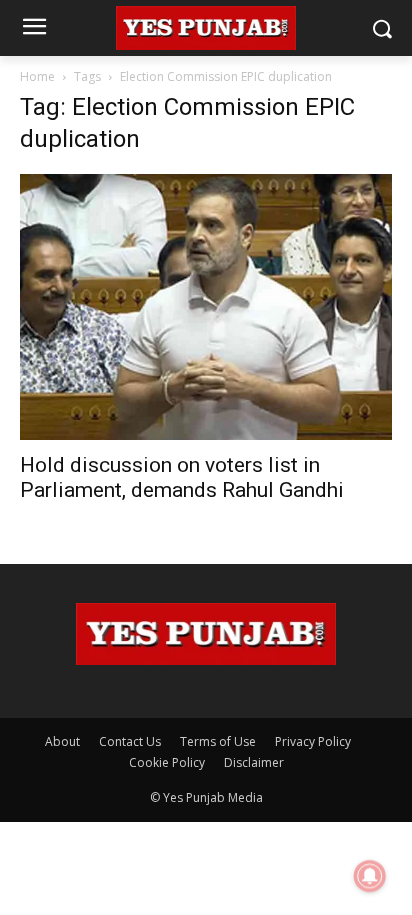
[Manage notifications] (370, 876)
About (62, 741)
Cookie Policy (167, 762)
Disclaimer (254, 762)
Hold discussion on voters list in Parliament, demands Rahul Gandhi (182, 477)
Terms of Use (218, 741)
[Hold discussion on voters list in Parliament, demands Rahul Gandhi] (206, 307)
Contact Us (130, 741)
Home (37, 76)
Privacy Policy (313, 741)
